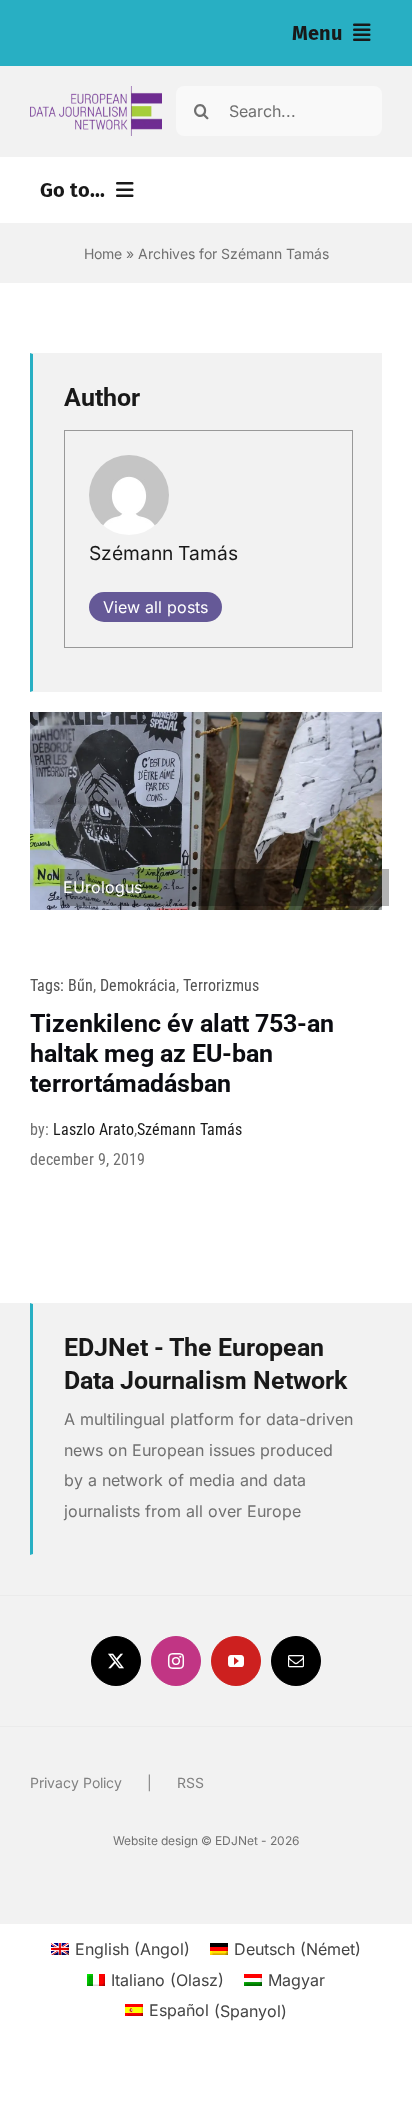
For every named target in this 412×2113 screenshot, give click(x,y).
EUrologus (102, 887)
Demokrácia (138, 985)
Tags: (49, 985)
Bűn (80, 985)
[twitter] (116, 1661)
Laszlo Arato (93, 1129)
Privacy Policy (76, 1782)
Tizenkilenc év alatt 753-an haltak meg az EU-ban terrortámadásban (182, 1053)
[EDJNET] (96, 94)
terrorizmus (221, 985)
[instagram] (176, 1661)
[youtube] (236, 1661)
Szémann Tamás (163, 553)
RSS (190, 1782)
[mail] (296, 1661)
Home (103, 253)
